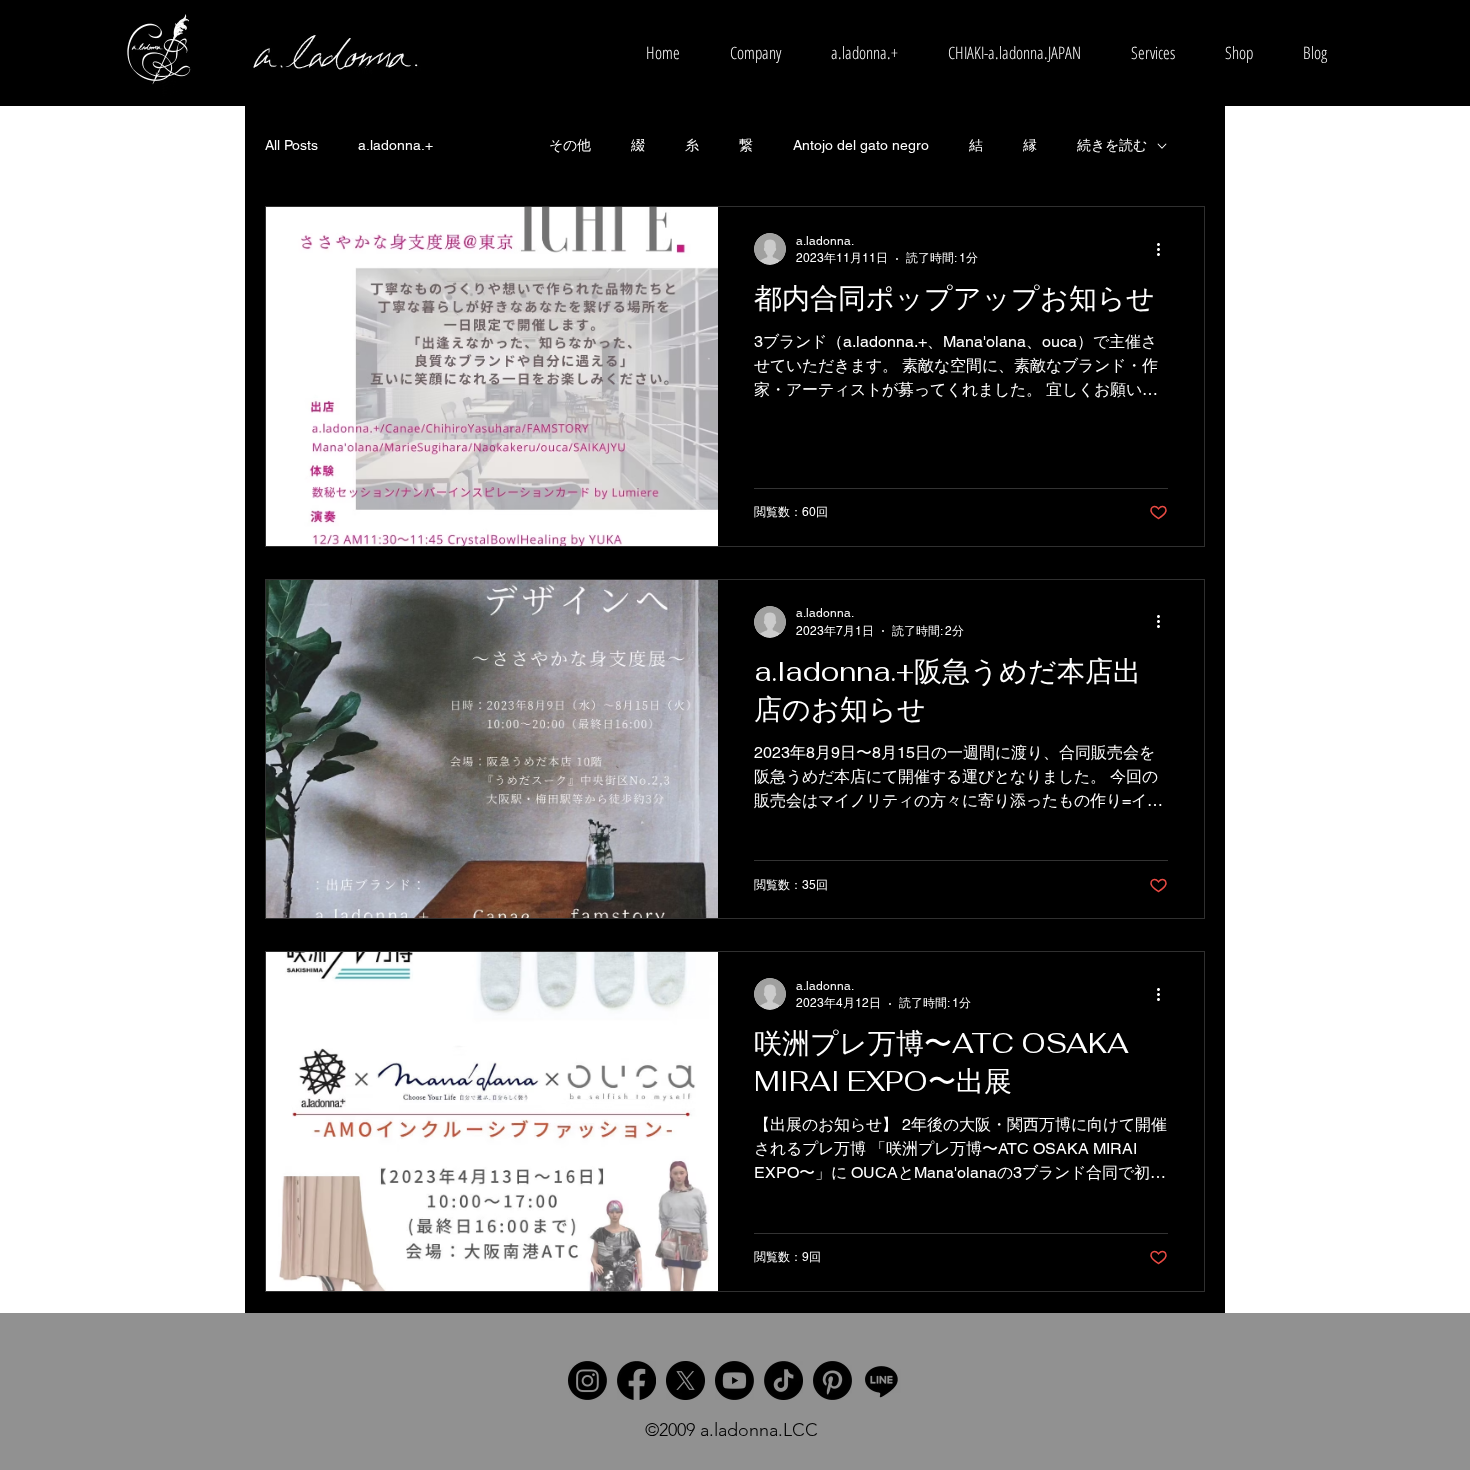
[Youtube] (734, 1380)
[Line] (881, 1380)
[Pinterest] (832, 1380)
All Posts (291, 145)
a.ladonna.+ (395, 145)
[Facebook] (636, 1380)
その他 (570, 145)
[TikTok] (783, 1380)
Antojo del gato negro (861, 145)
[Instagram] (587, 1380)
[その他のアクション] (1165, 249)
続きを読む (1112, 145)
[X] (685, 1380)
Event (491, 145)
